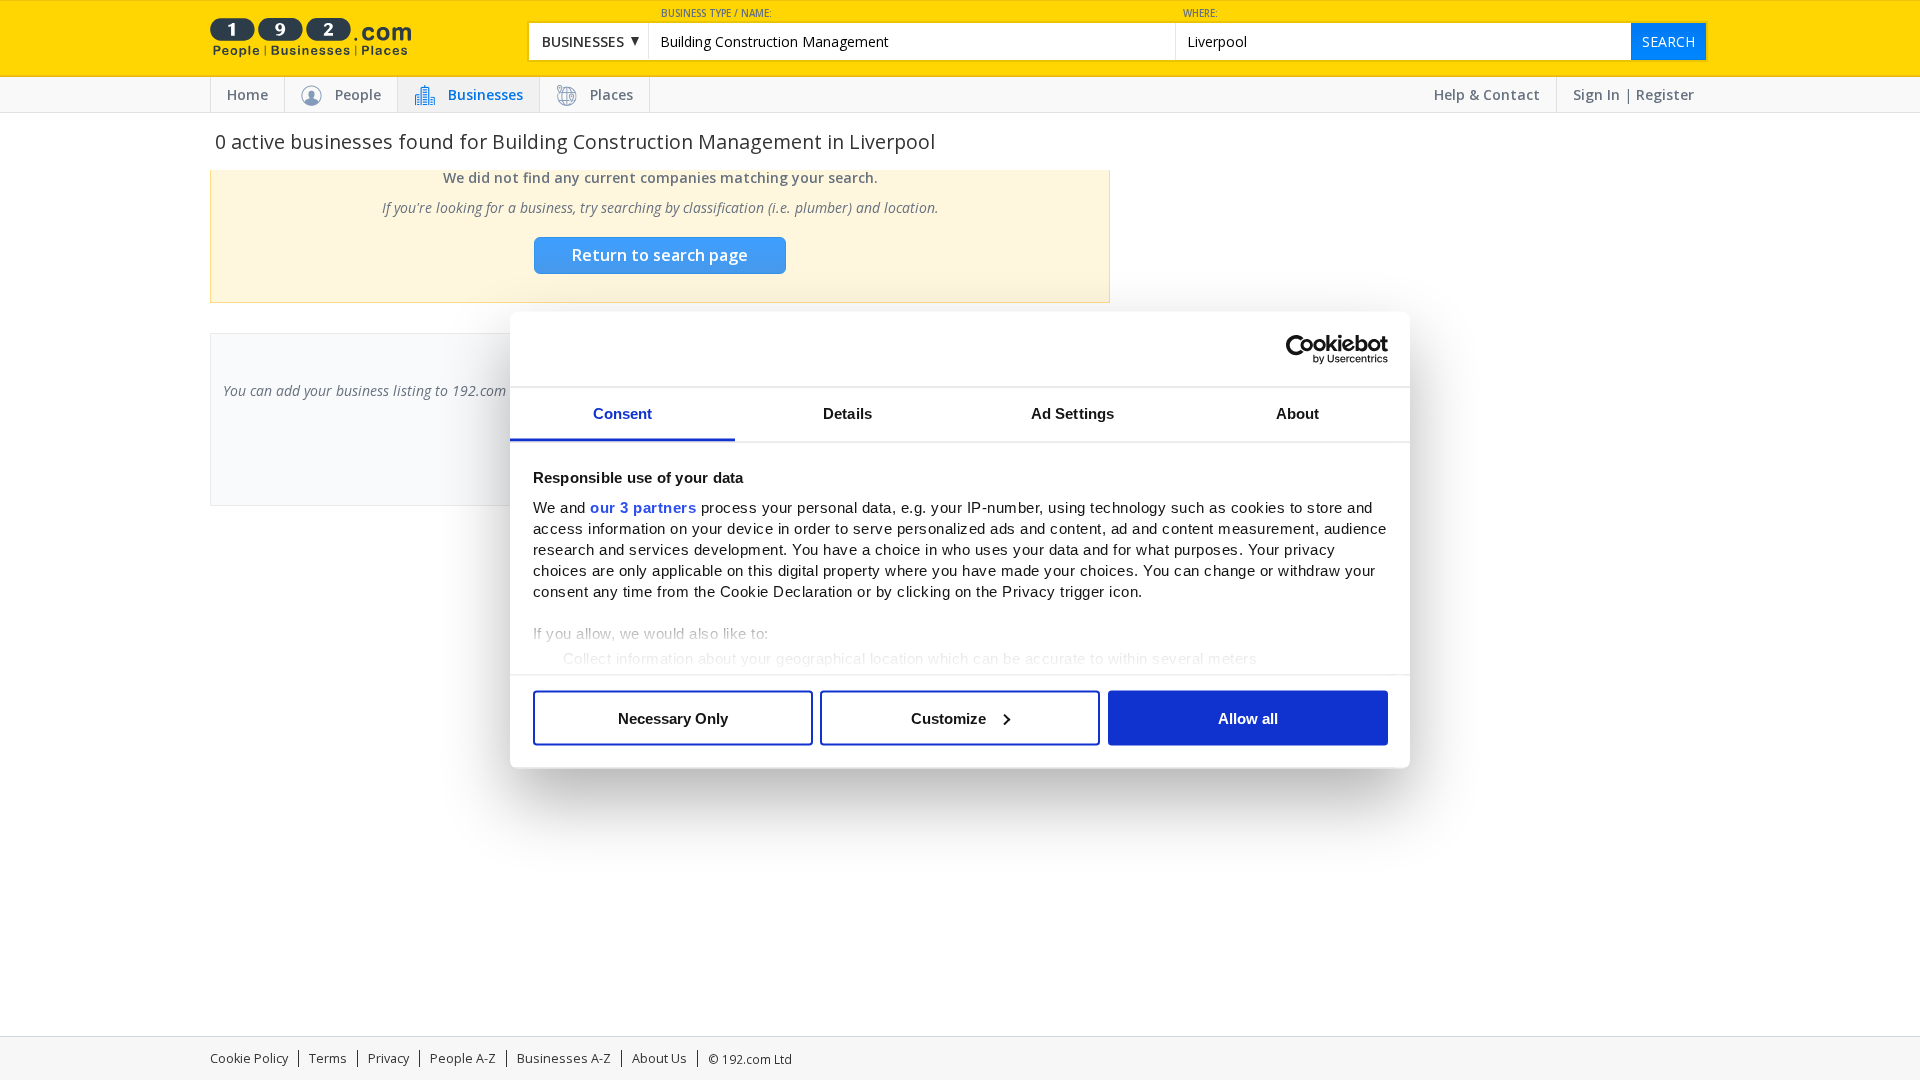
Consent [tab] (623, 413)
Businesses (485, 94)
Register (1665, 94)
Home (247, 94)
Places (611, 94)
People (358, 94)
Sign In (1596, 94)
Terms (328, 1058)
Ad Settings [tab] (1072, 413)
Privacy (388, 1058)
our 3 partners (643, 507)
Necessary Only (673, 717)
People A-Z (463, 1058)
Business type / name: (716, 13)
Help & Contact (1487, 94)
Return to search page (660, 255)
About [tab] (1298, 413)
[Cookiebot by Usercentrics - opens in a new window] (1300, 349)
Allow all (1248, 717)
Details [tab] (847, 413)
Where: (1200, 13)
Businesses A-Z (564, 1058)
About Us (659, 1058)
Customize (948, 717)
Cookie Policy (249, 1058)
